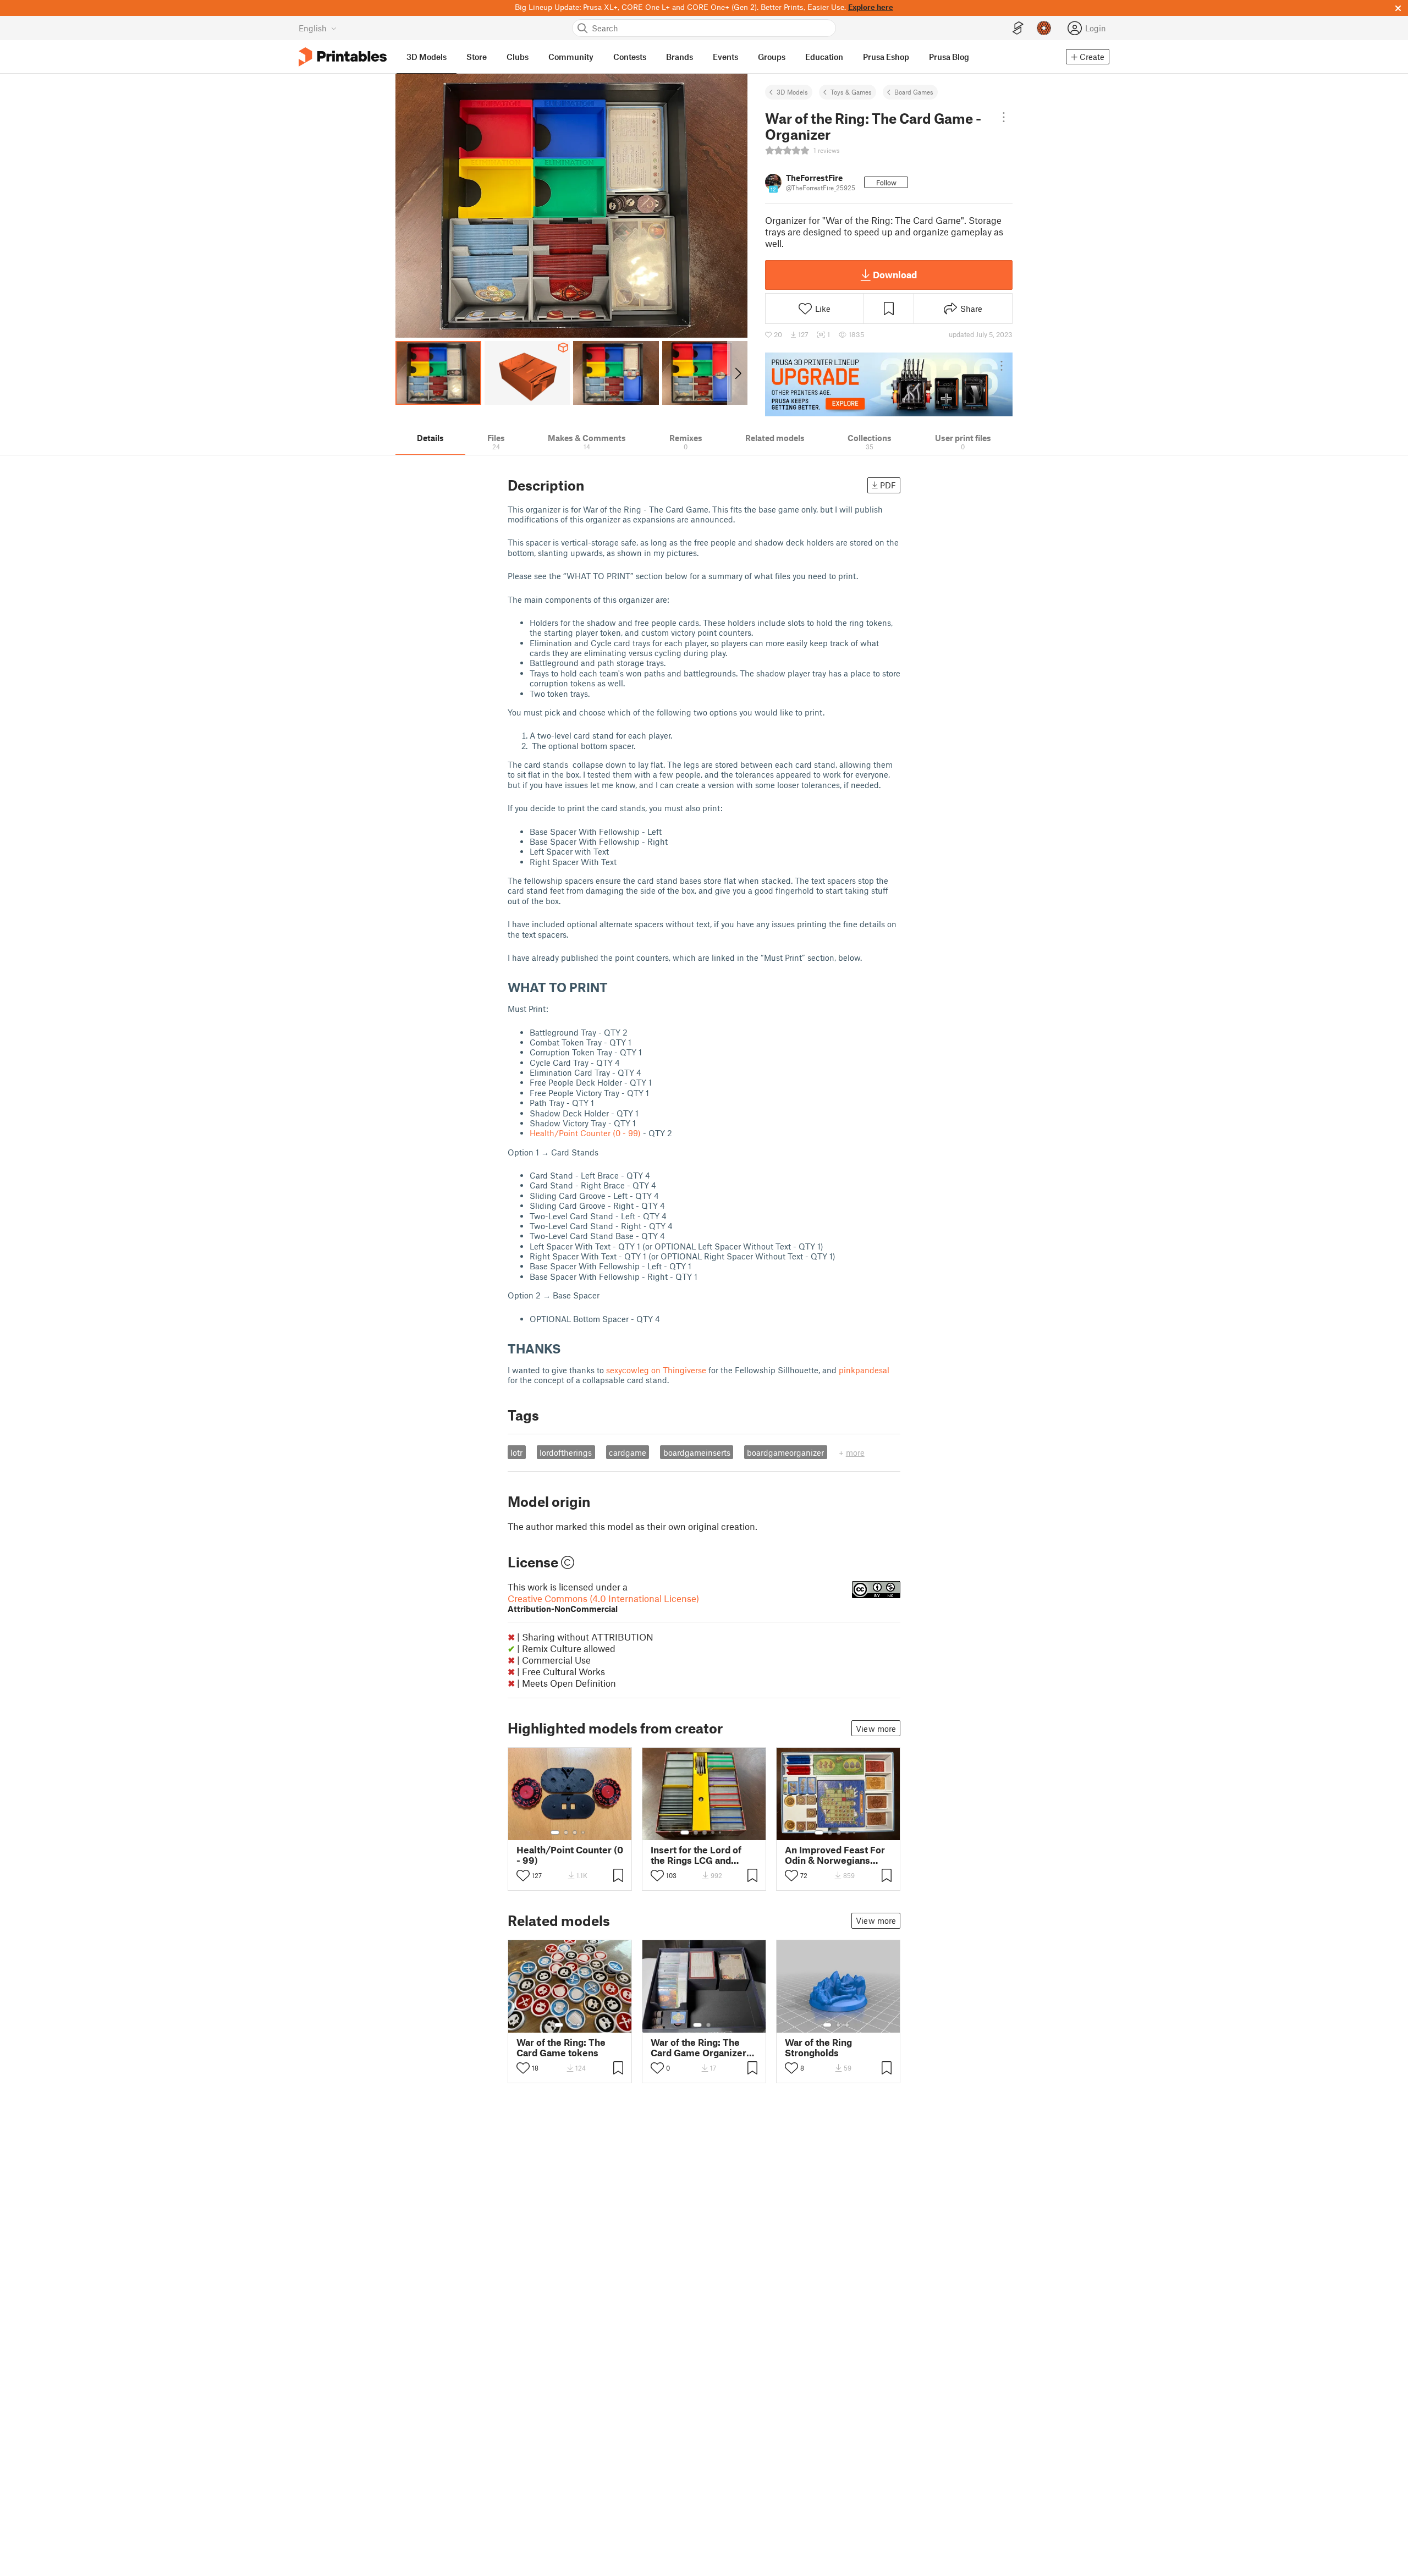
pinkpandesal (864, 1370)
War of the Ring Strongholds (818, 2047)
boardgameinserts (697, 1452)
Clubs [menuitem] (518, 57)
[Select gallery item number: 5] (721, 1832)
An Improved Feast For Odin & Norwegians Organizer (835, 1855)
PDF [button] (888, 485)
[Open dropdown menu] (1004, 117)
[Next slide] (737, 373)
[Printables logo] (343, 57)
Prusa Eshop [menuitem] (886, 57)
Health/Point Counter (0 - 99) (585, 1133)
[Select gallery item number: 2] (566, 1832)
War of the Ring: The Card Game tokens (561, 2047)
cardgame (628, 1452)
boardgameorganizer (785, 1452)
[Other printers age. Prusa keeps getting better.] (889, 384)
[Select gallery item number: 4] (584, 1832)
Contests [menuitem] (630, 57)
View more (876, 1729)
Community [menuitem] (571, 57)
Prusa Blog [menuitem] (949, 57)
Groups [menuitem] (772, 57)
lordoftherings (566, 1452)
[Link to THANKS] (569, 1348)
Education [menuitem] (824, 57)
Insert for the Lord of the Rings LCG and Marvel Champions (696, 1855)
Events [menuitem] (725, 57)
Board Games (914, 92)
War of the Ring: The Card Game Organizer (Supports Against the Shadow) (698, 2047)
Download (895, 274)
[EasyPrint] (1018, 28)
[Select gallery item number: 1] (555, 1832)
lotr (516, 1452)
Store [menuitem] (477, 57)
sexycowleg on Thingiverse (656, 1370)
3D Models (792, 92)
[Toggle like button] (523, 1875)
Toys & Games (851, 92)
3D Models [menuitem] (427, 57)
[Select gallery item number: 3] (575, 1832)
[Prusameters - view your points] (1044, 28)
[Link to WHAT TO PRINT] (616, 987)
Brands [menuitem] (680, 57)
